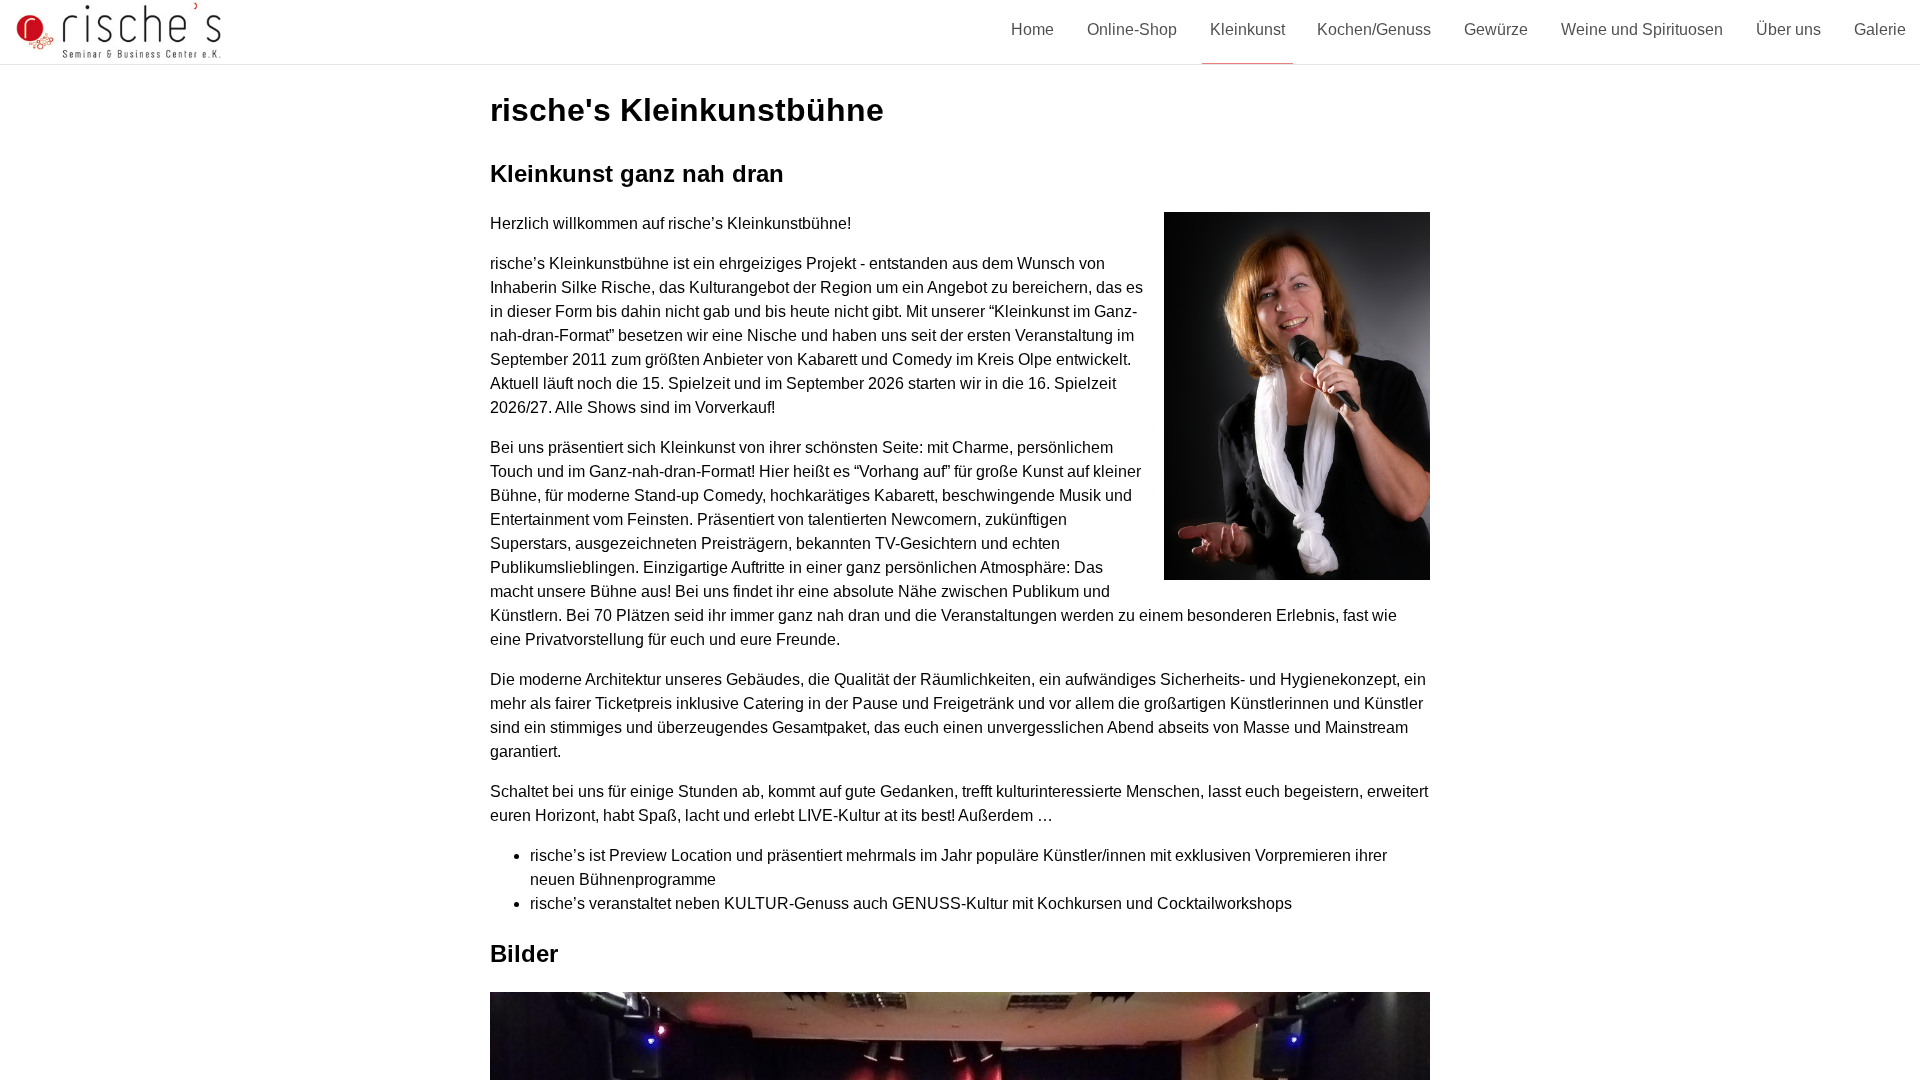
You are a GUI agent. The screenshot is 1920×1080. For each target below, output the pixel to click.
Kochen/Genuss (1374, 29)
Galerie (1880, 29)
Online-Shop (1132, 29)
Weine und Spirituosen (1642, 29)
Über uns (1788, 29)
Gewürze (1496, 29)
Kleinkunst (1247, 29)
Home (1032, 29)
